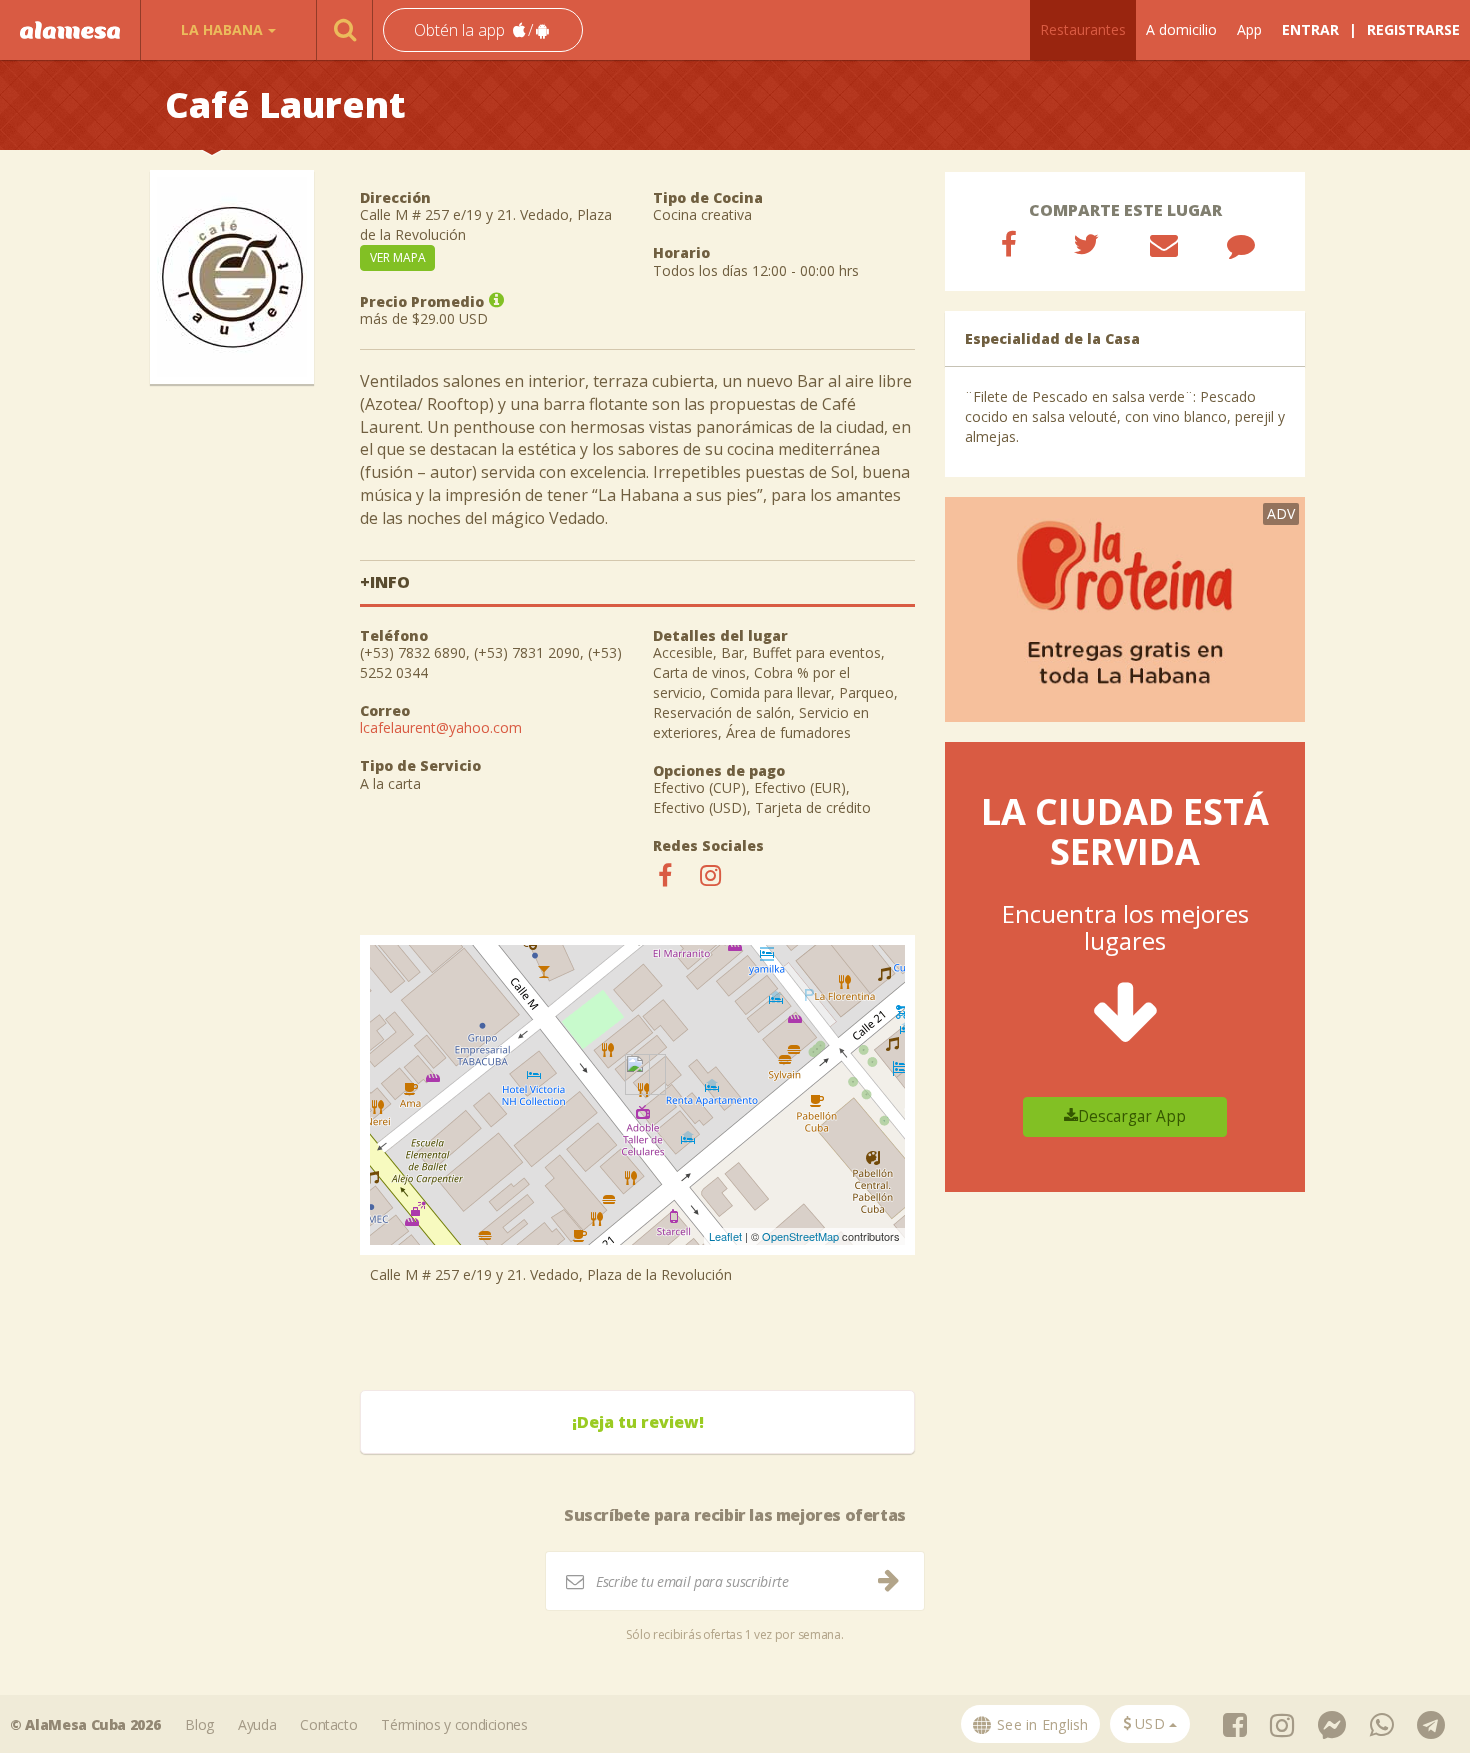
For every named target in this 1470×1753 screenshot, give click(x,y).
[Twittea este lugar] (1086, 244)
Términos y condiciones (454, 1724)
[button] (483, 30)
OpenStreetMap (800, 1236)
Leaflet (725, 1236)
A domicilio (1181, 29)
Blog (199, 1724)
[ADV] (1125, 607)
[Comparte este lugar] (1009, 244)
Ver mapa (398, 257)
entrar (1310, 29)
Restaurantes (1083, 29)
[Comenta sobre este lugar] (1241, 244)
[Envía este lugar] (1164, 244)
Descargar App (1132, 1116)
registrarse (1413, 29)
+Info (385, 582)
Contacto (328, 1724)
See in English (1041, 1724)
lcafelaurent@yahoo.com (441, 727)
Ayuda (257, 1724)
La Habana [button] (222, 29)
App (1249, 29)
